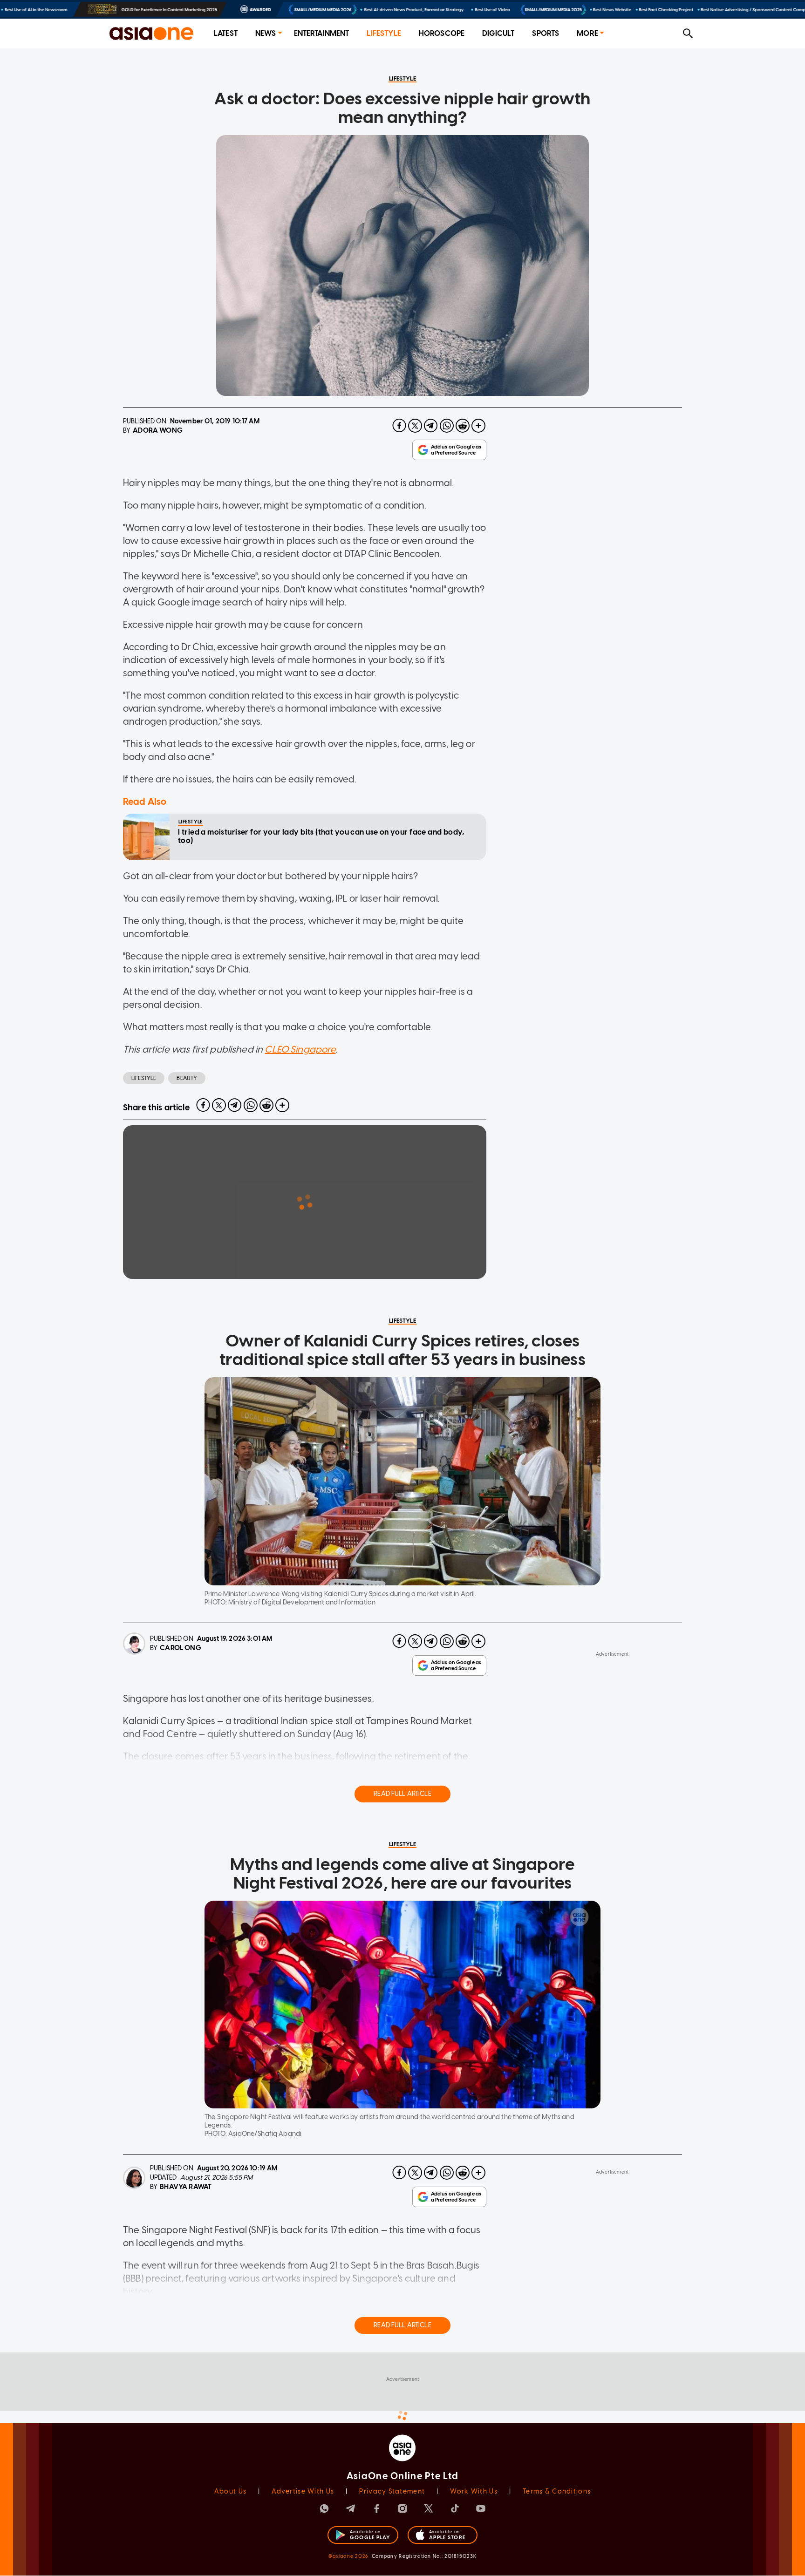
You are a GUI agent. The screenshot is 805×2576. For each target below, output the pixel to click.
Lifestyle (384, 33)
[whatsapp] (447, 426)
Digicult (498, 33)
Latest (226, 33)
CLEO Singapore (300, 1049)
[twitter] (415, 426)
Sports (546, 33)
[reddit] (463, 426)
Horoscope (442, 33)
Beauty (187, 1078)
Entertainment (322, 33)
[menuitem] (226, 34)
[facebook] (399, 426)
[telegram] (431, 426)
